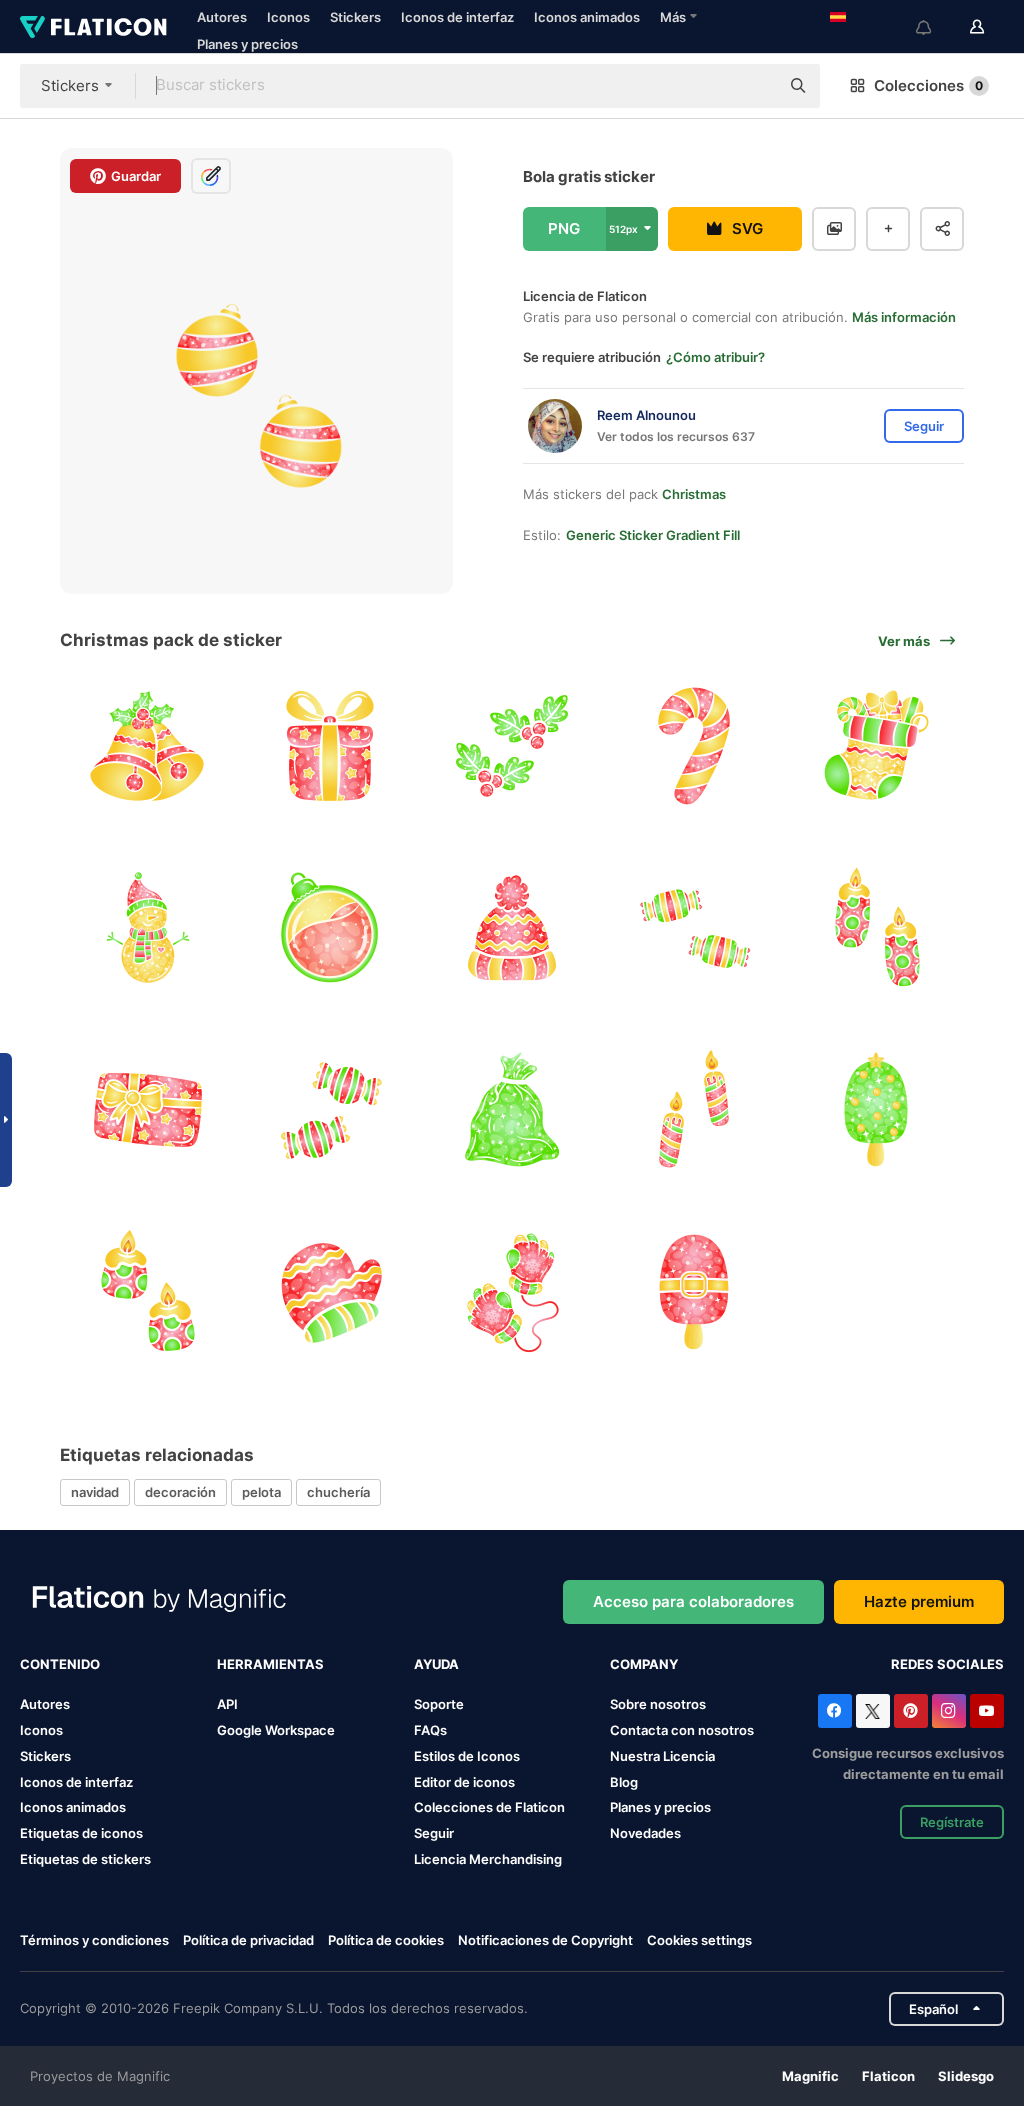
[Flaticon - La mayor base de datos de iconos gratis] (93, 27)
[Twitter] (873, 1711)
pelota (261, 1492)
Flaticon (888, 2076)
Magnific (810, 2076)
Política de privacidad (248, 1940)
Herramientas (270, 1664)
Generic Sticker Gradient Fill (653, 535)
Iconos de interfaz (457, 17)
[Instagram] (949, 1711)
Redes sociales (947, 1664)
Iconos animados (587, 17)
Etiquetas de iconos (81, 1833)
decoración (180, 1492)
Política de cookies (386, 1940)
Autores (222, 17)
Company (644, 1664)
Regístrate (952, 1822)
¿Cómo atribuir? (715, 357)
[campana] (148, 746)
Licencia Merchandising (488, 1859)
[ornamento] (330, 928)
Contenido (60, 1664)
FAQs (430, 1730)
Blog (624, 1782)
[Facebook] (835, 1711)
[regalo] (330, 746)
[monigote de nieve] (148, 928)
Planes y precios (247, 44)
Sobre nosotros (658, 1704)
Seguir (434, 1833)
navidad (95, 1492)
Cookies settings (699, 1940)
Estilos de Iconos (467, 1756)
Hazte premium (919, 1601)
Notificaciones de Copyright (545, 1940)
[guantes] (330, 1291)
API (227, 1704)
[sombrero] (512, 928)
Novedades (645, 1833)
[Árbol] (875, 1110)
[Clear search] (754, 86)
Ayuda (436, 1664)
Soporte (439, 1704)
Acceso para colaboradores (693, 1601)
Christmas (694, 494)
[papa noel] (693, 1291)
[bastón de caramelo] (693, 746)
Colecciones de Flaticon (489, 1807)
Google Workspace (276, 1730)
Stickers (355, 17)
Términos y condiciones (94, 1940)
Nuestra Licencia (662, 1756)
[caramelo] (693, 928)
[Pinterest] (911, 1711)
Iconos (288, 17)
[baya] (512, 746)
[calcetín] (875, 746)
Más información (904, 317)
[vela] (875, 928)
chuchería (338, 1492)
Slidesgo (966, 2076)
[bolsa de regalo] (512, 1110)
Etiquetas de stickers (85, 1859)
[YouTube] (987, 1711)
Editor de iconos (464, 1782)
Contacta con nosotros (682, 1730)
